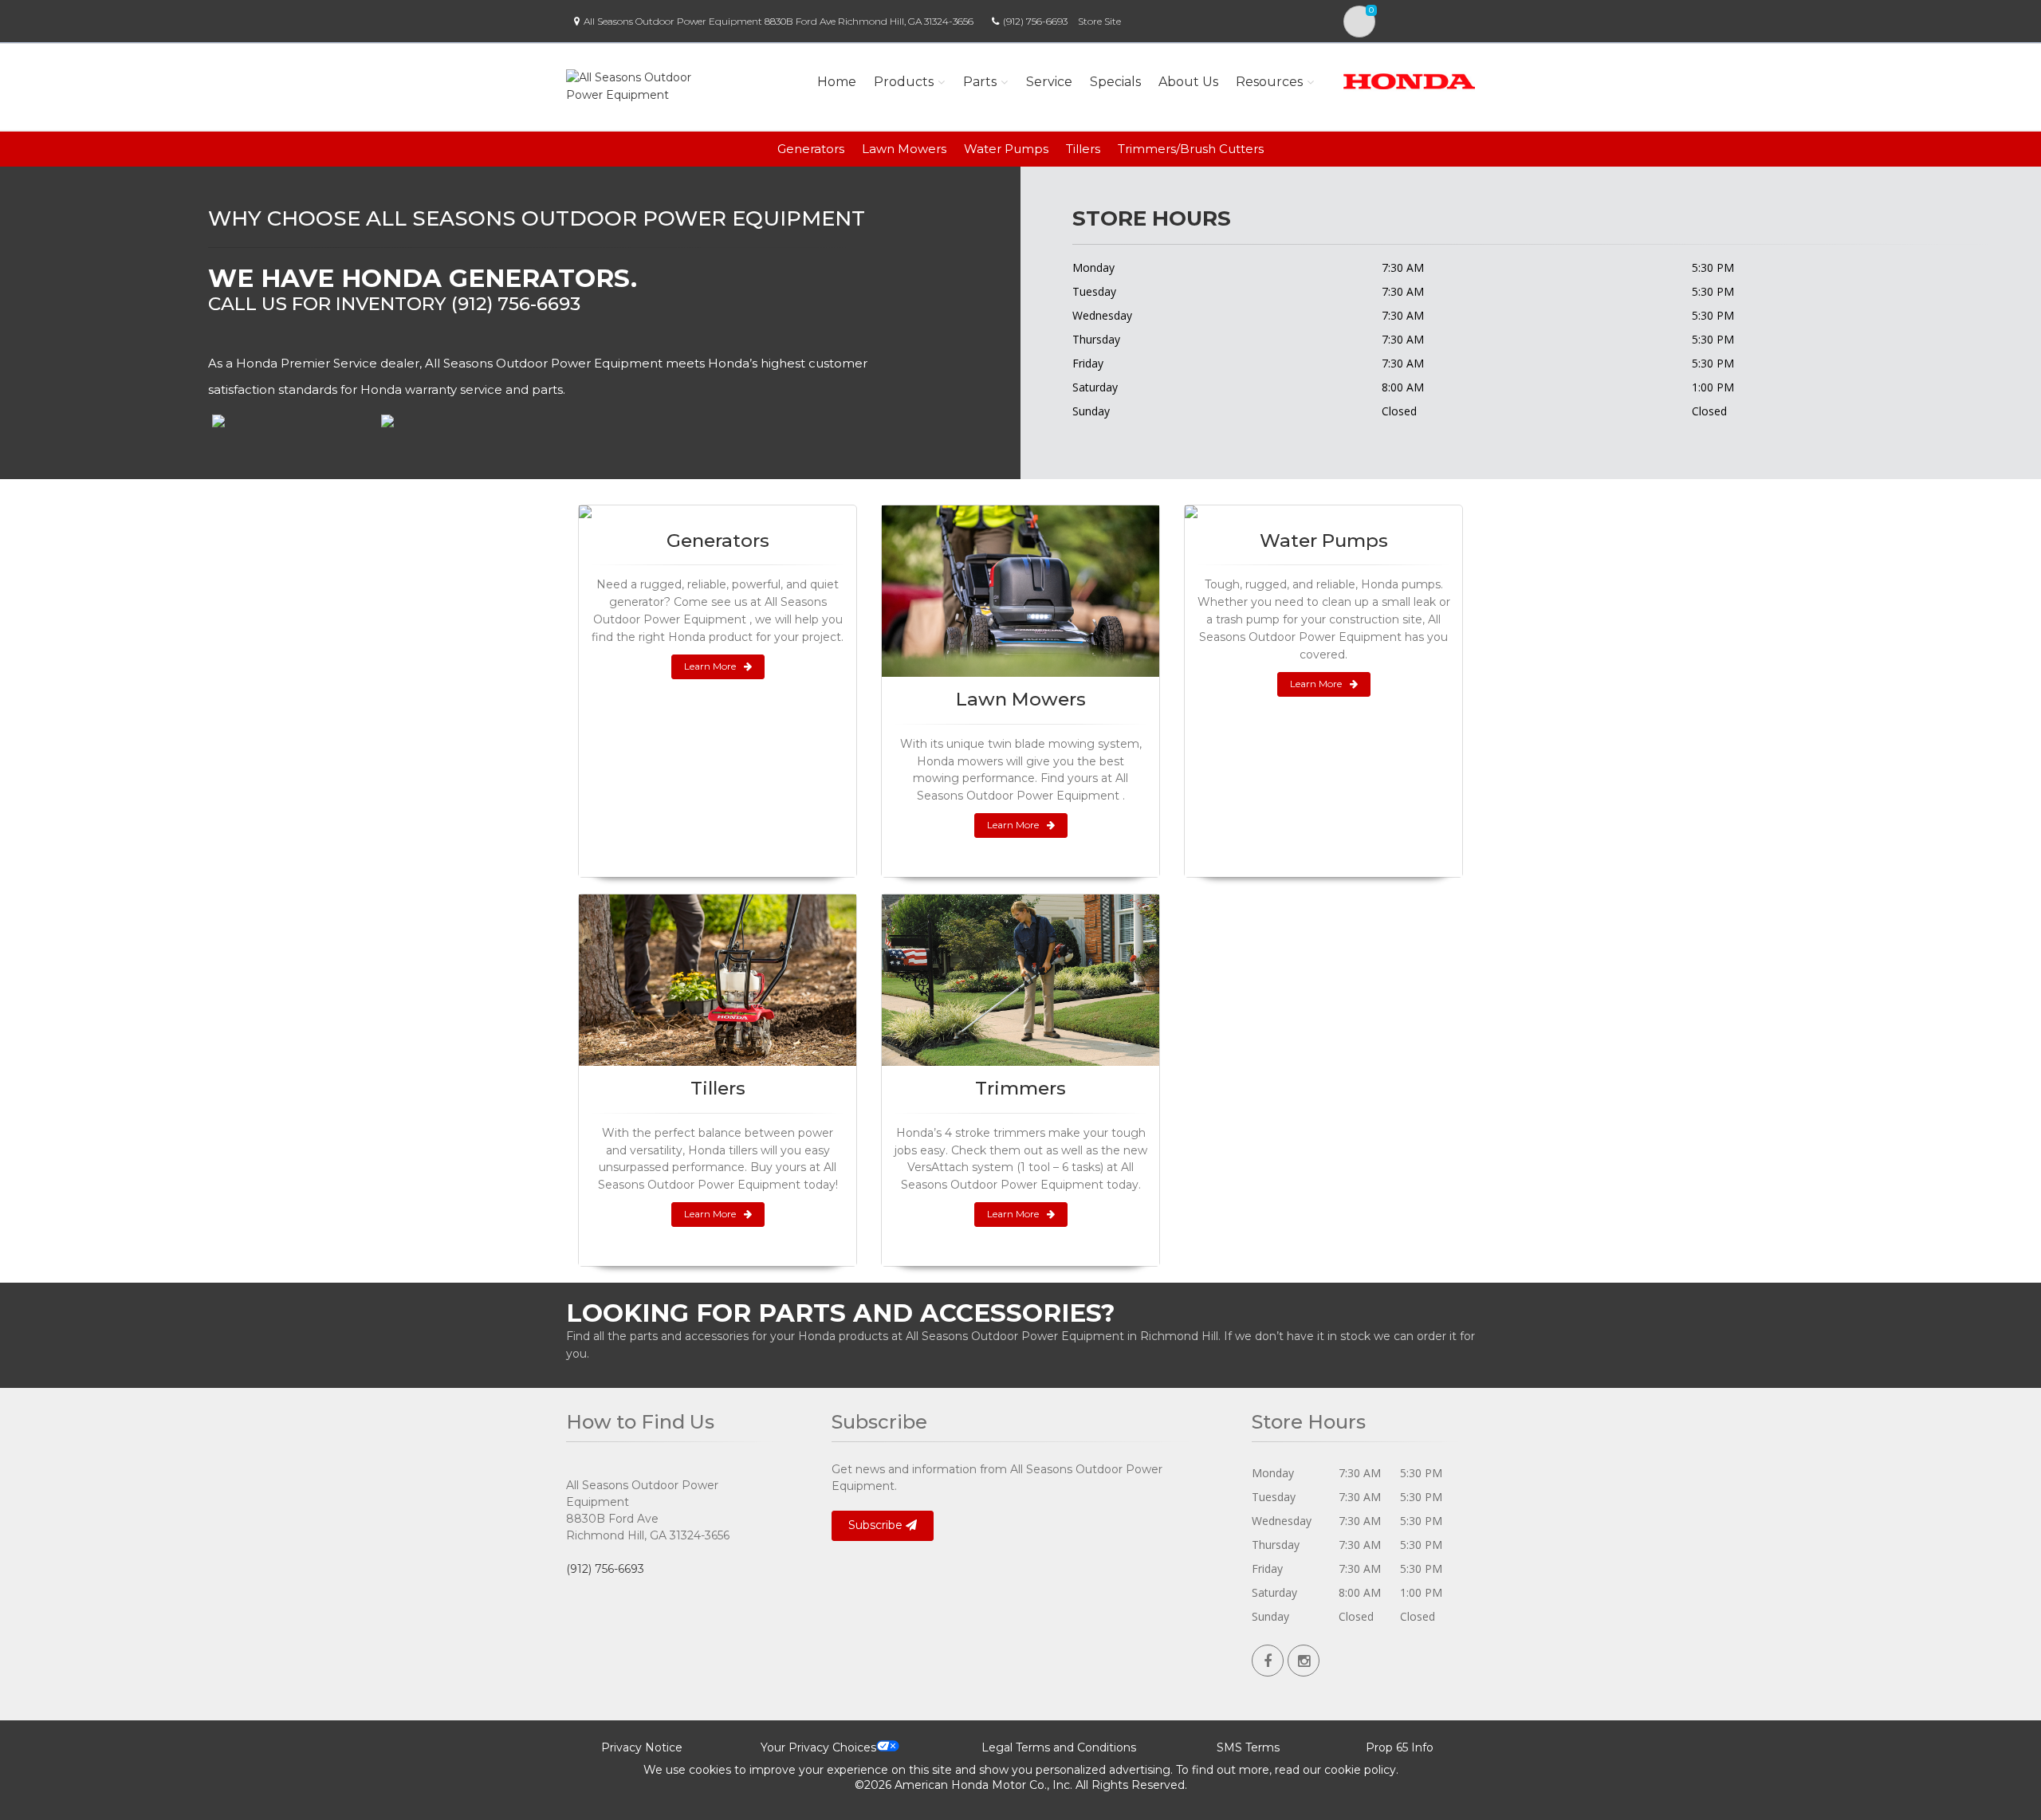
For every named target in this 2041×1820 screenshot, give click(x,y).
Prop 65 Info (1400, 1747)
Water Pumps (1006, 149)
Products (904, 82)
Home (837, 82)
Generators (811, 149)
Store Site (1099, 21)
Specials (1115, 82)
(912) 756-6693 (1035, 21)
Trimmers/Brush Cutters (1191, 149)
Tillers (1083, 149)
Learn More (710, 666)
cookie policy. (1361, 1770)
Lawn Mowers (904, 149)
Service (1049, 82)
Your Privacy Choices (818, 1747)
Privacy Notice (642, 1747)
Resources (1269, 82)
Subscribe (877, 1525)
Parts (980, 82)
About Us (1188, 82)
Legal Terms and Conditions (1059, 1747)
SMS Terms (1248, 1747)
